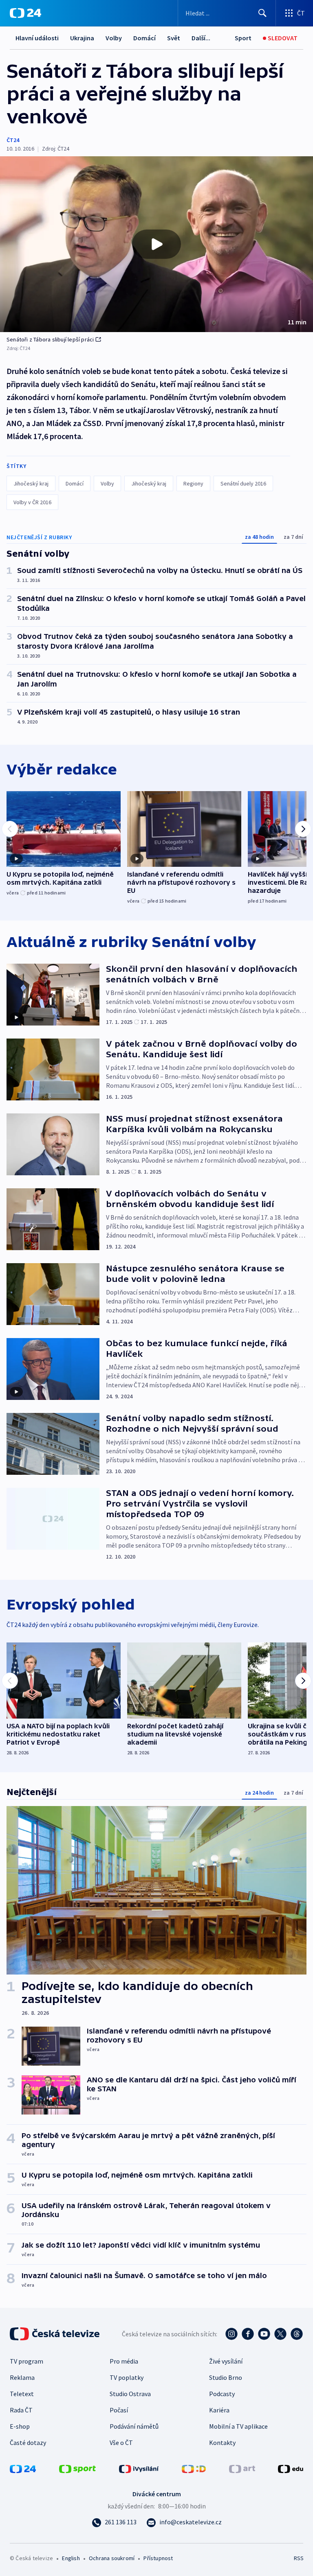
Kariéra (219, 2410)
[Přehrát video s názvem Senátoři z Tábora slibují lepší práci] (156, 244)
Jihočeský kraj (31, 483)
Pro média (124, 2361)
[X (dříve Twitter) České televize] (280, 2334)
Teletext (22, 2394)
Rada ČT (21, 2410)
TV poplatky (127, 2377)
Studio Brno (226, 2377)
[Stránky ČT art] (242, 2468)
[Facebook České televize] (248, 2334)
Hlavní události (37, 38)
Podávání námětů (134, 2426)
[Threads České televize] (297, 2334)
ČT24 (13, 140)
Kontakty (222, 2443)
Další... (201, 38)
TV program (26, 2361)
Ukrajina (82, 38)
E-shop (20, 2426)
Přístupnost (158, 2558)
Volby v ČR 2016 (32, 502)
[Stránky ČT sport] (77, 2468)
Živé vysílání (226, 2361)
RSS (299, 2558)
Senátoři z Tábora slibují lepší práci (50, 339)
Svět (174, 38)
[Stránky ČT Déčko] (194, 2468)
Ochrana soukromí (112, 2558)
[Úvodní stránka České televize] (55, 2334)
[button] (156, 244)
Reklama (22, 2377)
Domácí (144, 38)
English (71, 2558)
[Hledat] (262, 13)
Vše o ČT (121, 2443)
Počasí (119, 2410)
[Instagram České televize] (231, 2334)
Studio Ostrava (130, 2394)
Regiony (193, 483)
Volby (114, 38)
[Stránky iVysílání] (139, 2468)
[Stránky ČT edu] (291, 2468)
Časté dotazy (28, 2443)
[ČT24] (25, 13)
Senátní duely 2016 (243, 483)
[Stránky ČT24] (23, 2468)
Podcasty (222, 2394)
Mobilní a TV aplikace (238, 2426)
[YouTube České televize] (264, 2334)
